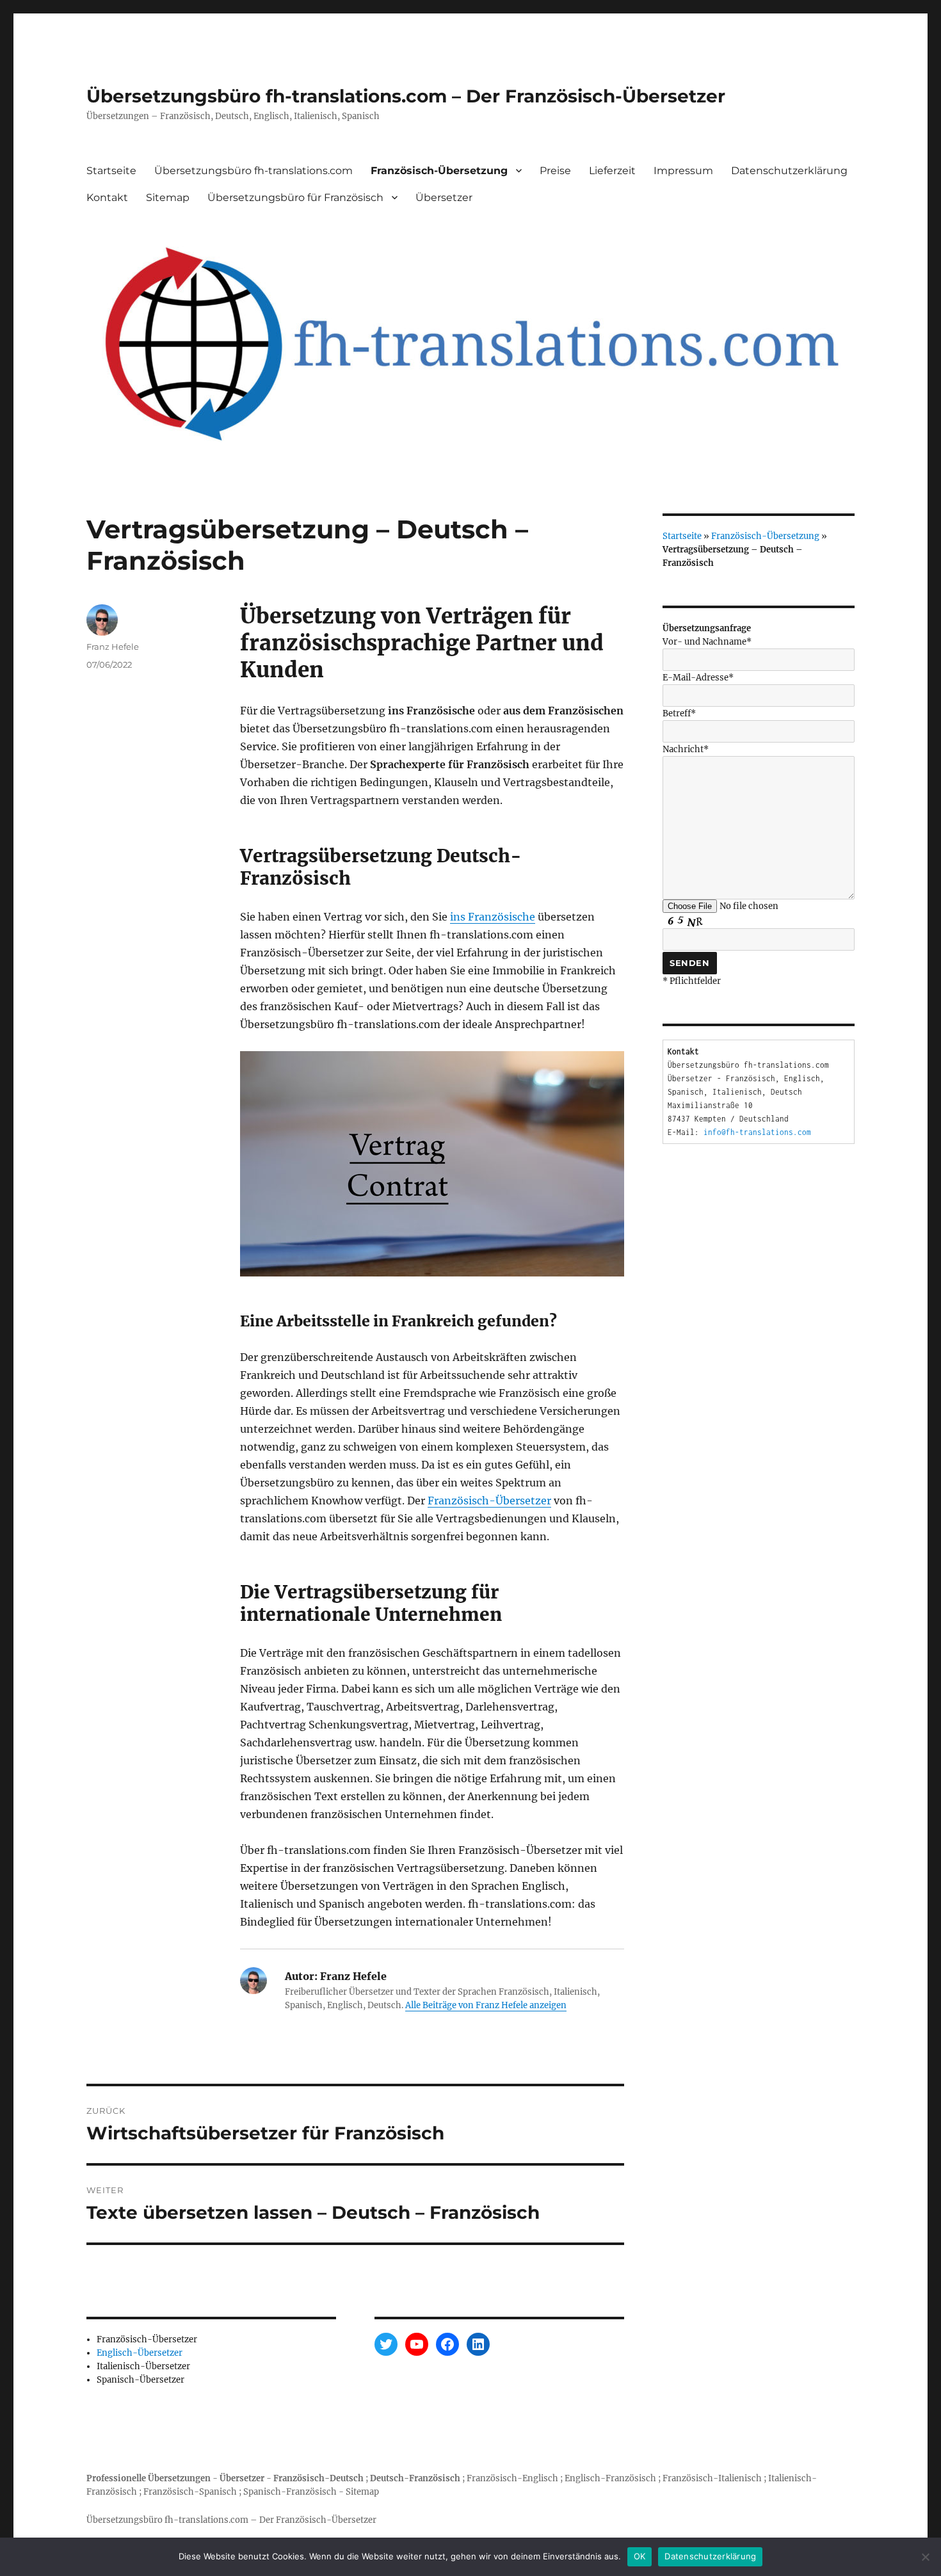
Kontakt (107, 197)
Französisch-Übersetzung (439, 171)
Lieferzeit (612, 171)
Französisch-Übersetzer (489, 1501)
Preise (555, 171)
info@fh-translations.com (757, 1132)
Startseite (111, 171)
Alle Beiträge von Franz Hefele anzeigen (486, 2005)
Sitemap (168, 197)
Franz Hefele (113, 647)
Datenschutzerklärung (789, 171)
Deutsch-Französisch (415, 2478)
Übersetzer (444, 197)
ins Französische (493, 917)
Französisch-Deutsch (318, 2478)
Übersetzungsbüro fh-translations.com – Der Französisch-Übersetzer (406, 96)
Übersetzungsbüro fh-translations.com (253, 171)
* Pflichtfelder (692, 981)
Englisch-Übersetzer (140, 2353)
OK (640, 2556)
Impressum (683, 171)
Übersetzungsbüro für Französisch (295, 197)
